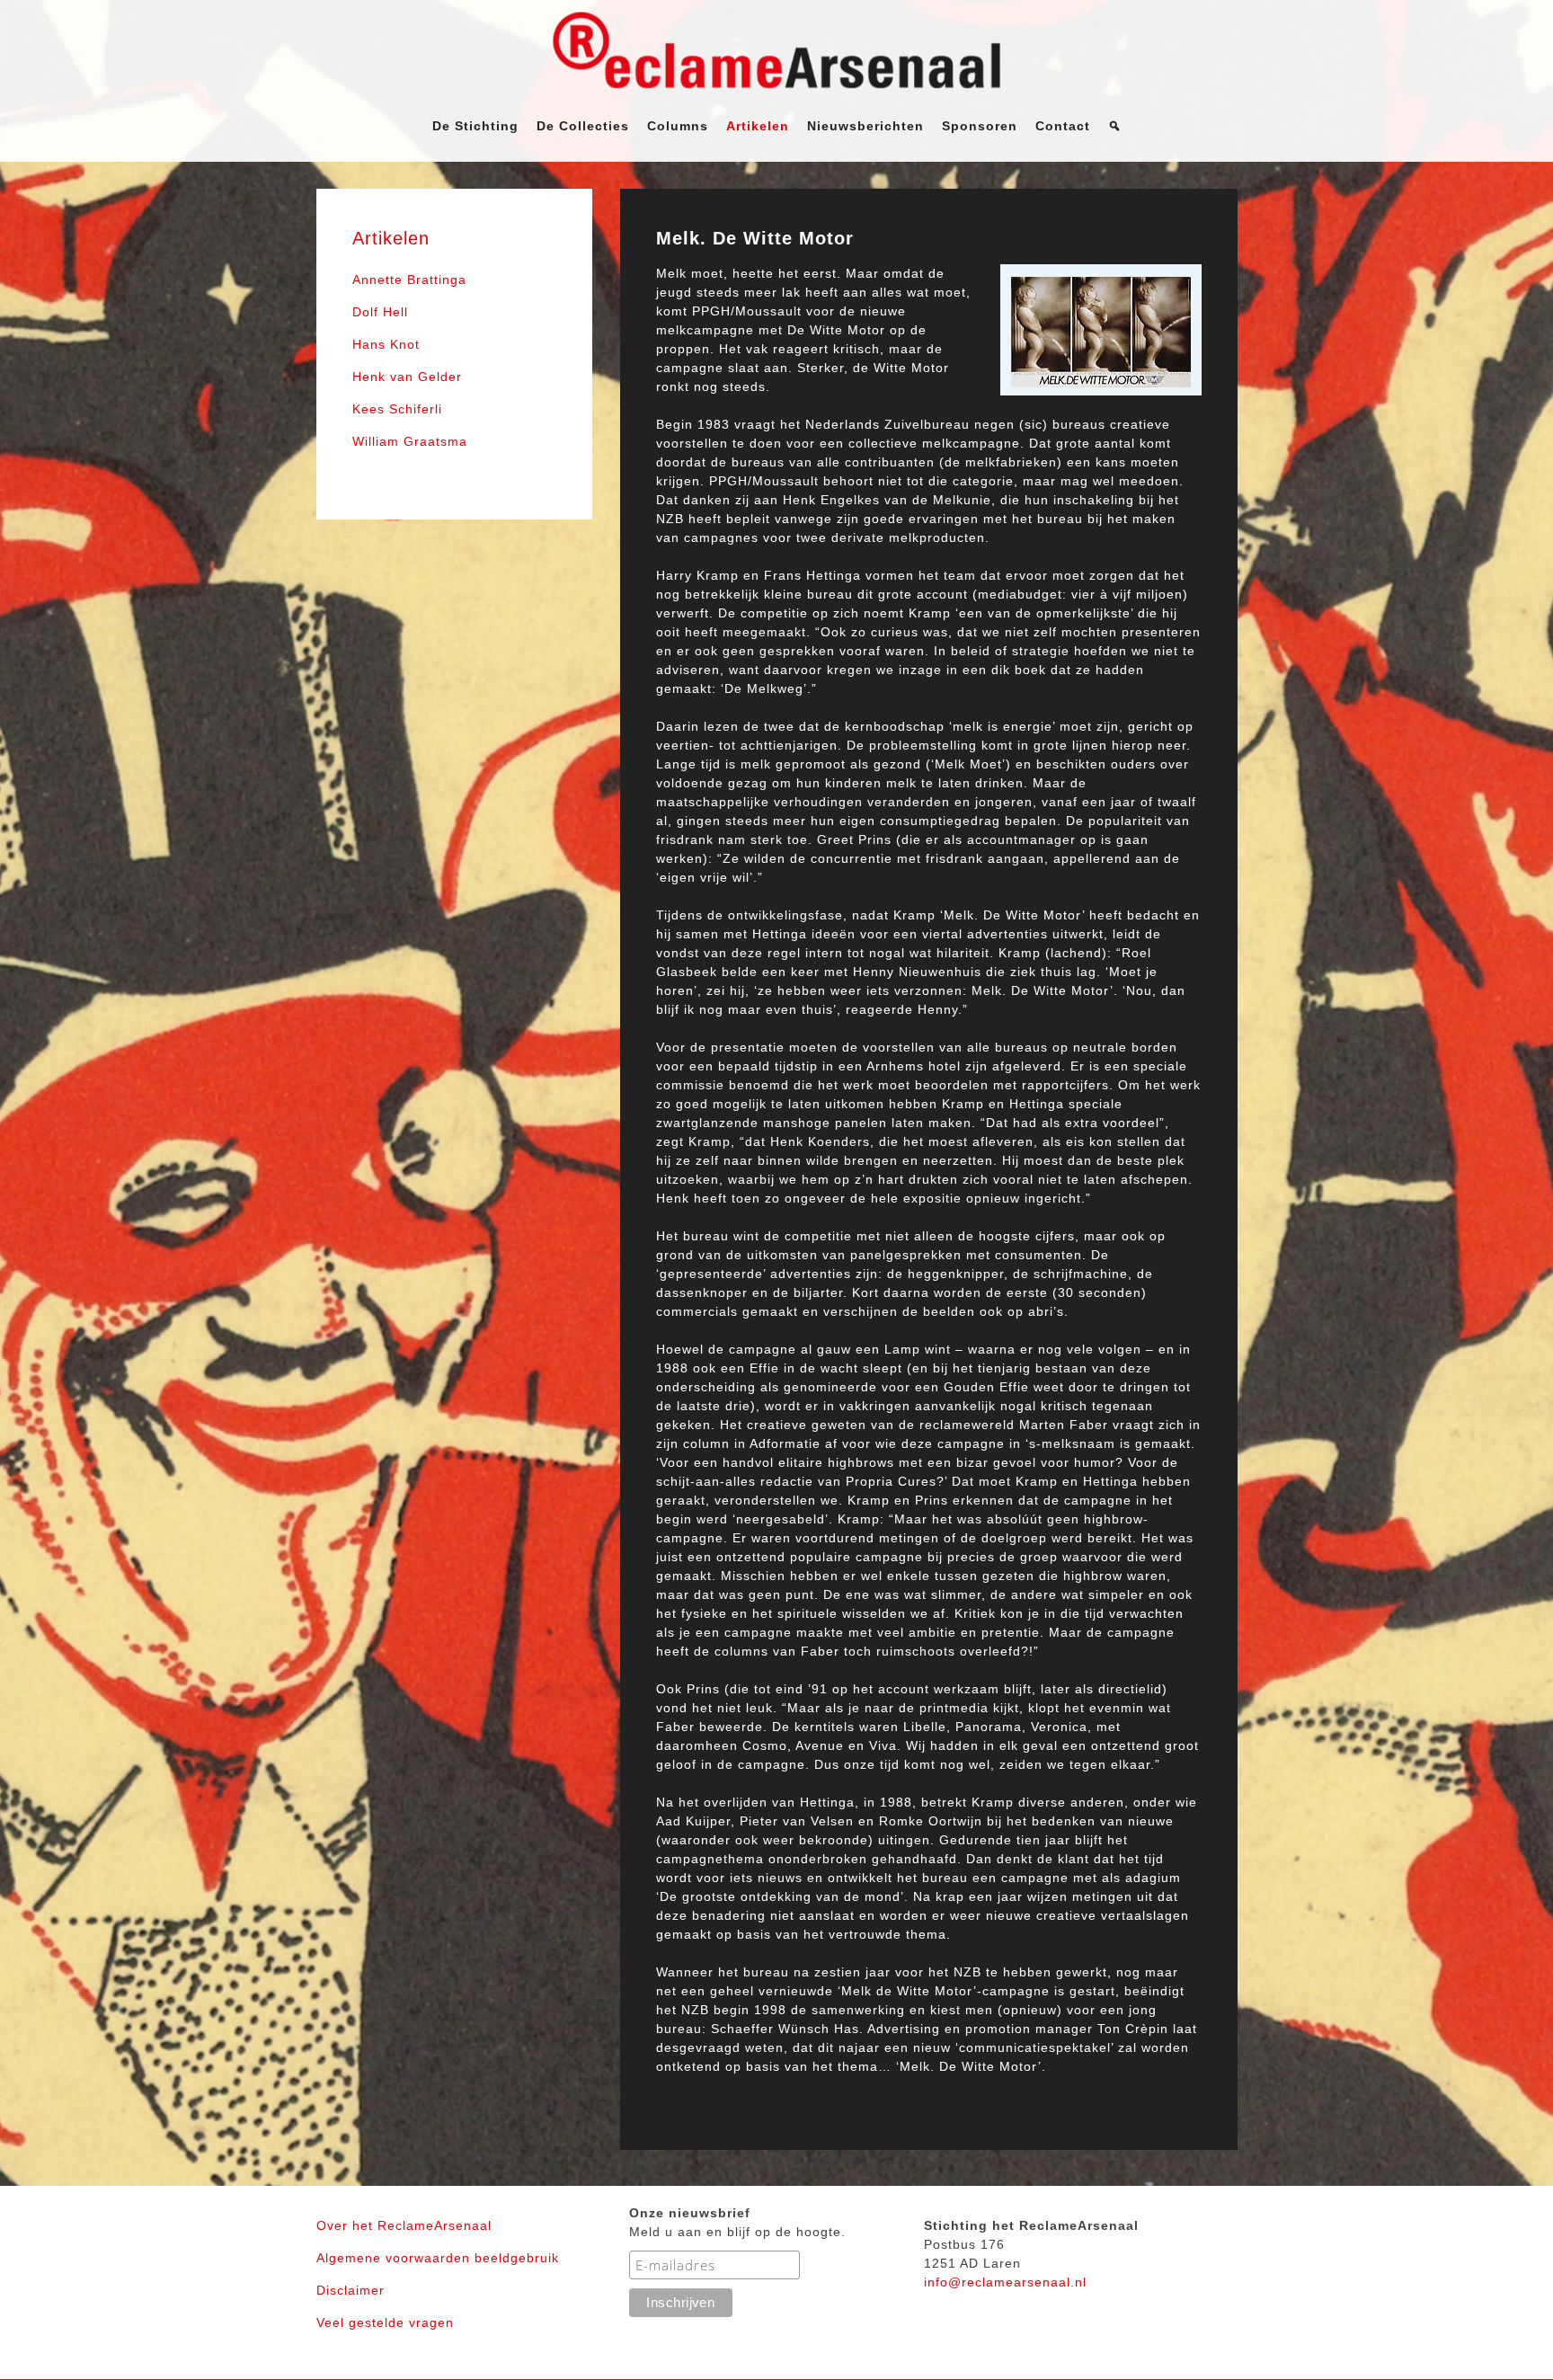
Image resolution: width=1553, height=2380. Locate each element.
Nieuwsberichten (865, 126)
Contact (1063, 126)
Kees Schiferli (397, 409)
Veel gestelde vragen (385, 2322)
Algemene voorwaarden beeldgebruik (438, 2258)
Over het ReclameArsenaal (404, 2225)
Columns (678, 126)
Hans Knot (386, 344)
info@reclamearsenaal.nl (1005, 2282)
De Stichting (475, 126)
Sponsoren (980, 126)
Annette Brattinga (409, 280)
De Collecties (583, 126)
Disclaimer (351, 2290)
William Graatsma (410, 441)
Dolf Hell (380, 312)
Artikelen (758, 126)
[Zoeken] (1115, 126)
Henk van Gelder (407, 377)
